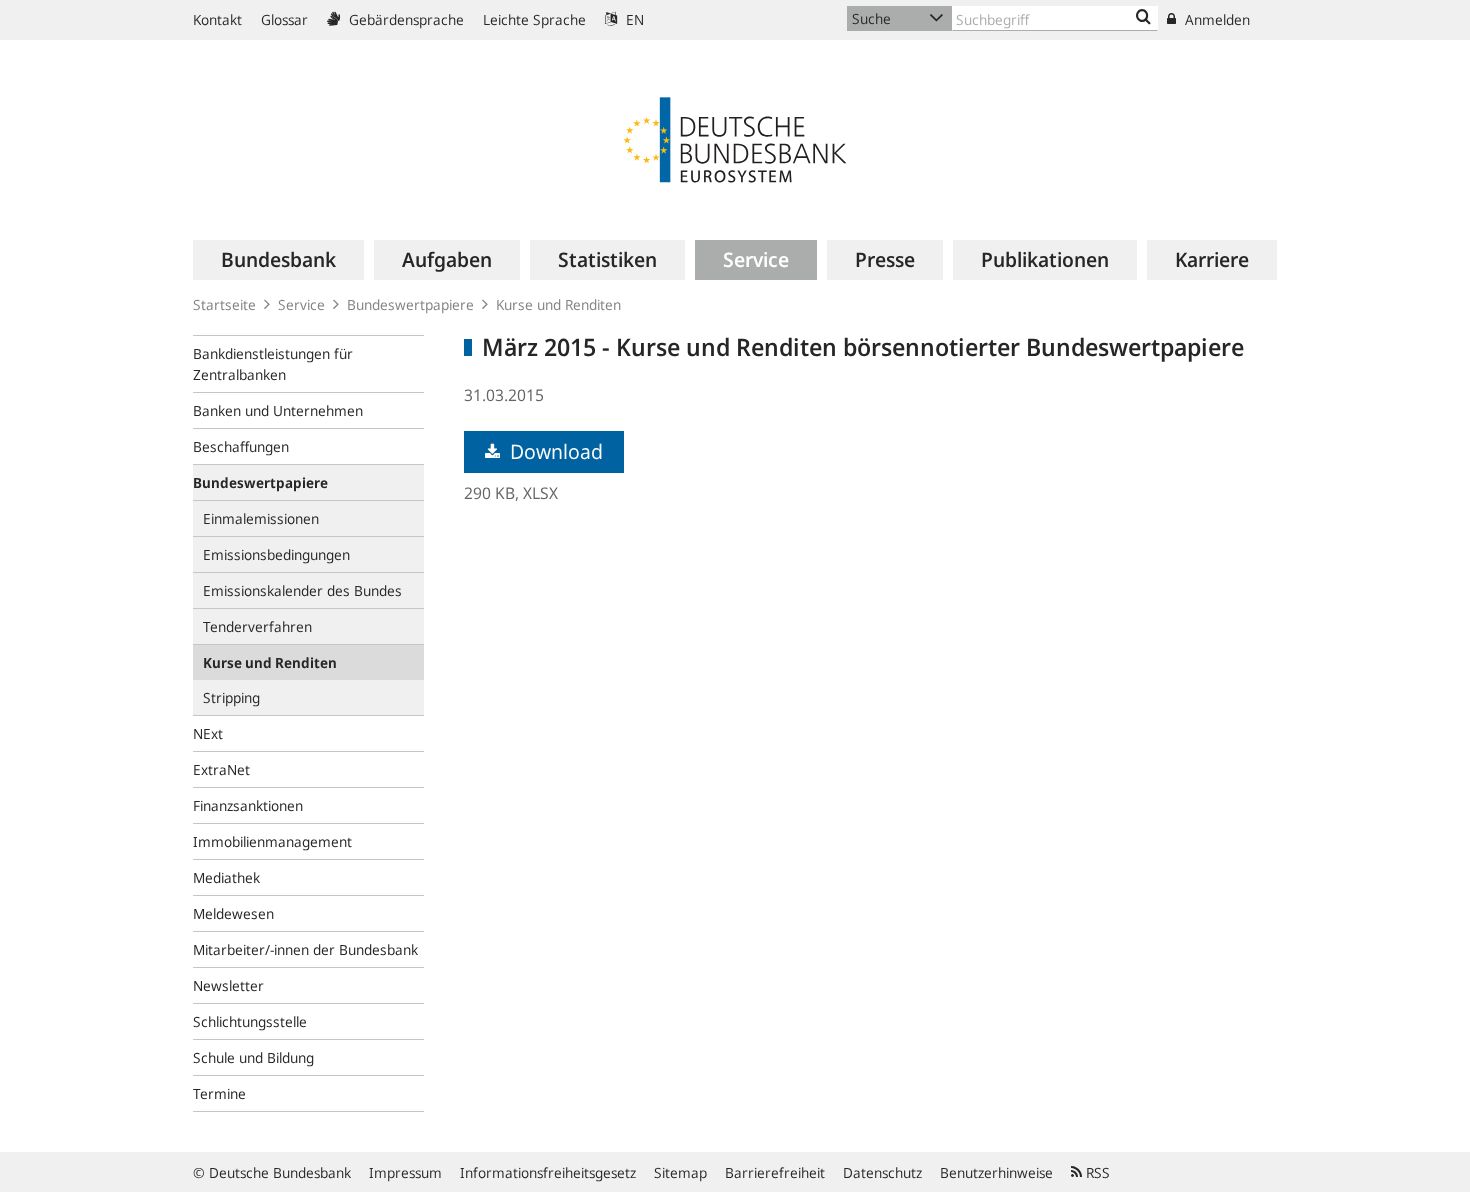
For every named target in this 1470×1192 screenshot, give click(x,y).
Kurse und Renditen (558, 304)
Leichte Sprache (534, 19)
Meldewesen (233, 913)
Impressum (405, 1172)
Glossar (284, 19)
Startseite (224, 304)
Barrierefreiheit (775, 1172)
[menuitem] (278, 260)
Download (554, 451)
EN (633, 19)
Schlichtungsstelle (250, 1021)
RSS (1096, 1172)
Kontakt (217, 19)
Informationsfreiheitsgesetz (548, 1172)
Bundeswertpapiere (410, 304)
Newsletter (228, 985)
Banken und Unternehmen (278, 410)
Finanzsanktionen (248, 805)
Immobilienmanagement (272, 841)
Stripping (231, 697)
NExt (208, 733)
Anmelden (1215, 19)
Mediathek (226, 877)
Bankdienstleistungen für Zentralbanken (273, 364)
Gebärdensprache (404, 19)
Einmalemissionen (261, 518)
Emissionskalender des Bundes (302, 590)
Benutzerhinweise (996, 1172)
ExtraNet (221, 769)
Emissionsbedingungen (276, 554)
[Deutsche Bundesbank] (735, 138)
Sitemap (680, 1172)
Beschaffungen (241, 446)
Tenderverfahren (257, 626)
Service (301, 304)
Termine (219, 1093)
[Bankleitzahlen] (1143, 18)
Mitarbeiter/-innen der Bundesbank (305, 949)
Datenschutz (882, 1172)
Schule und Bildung (253, 1057)
